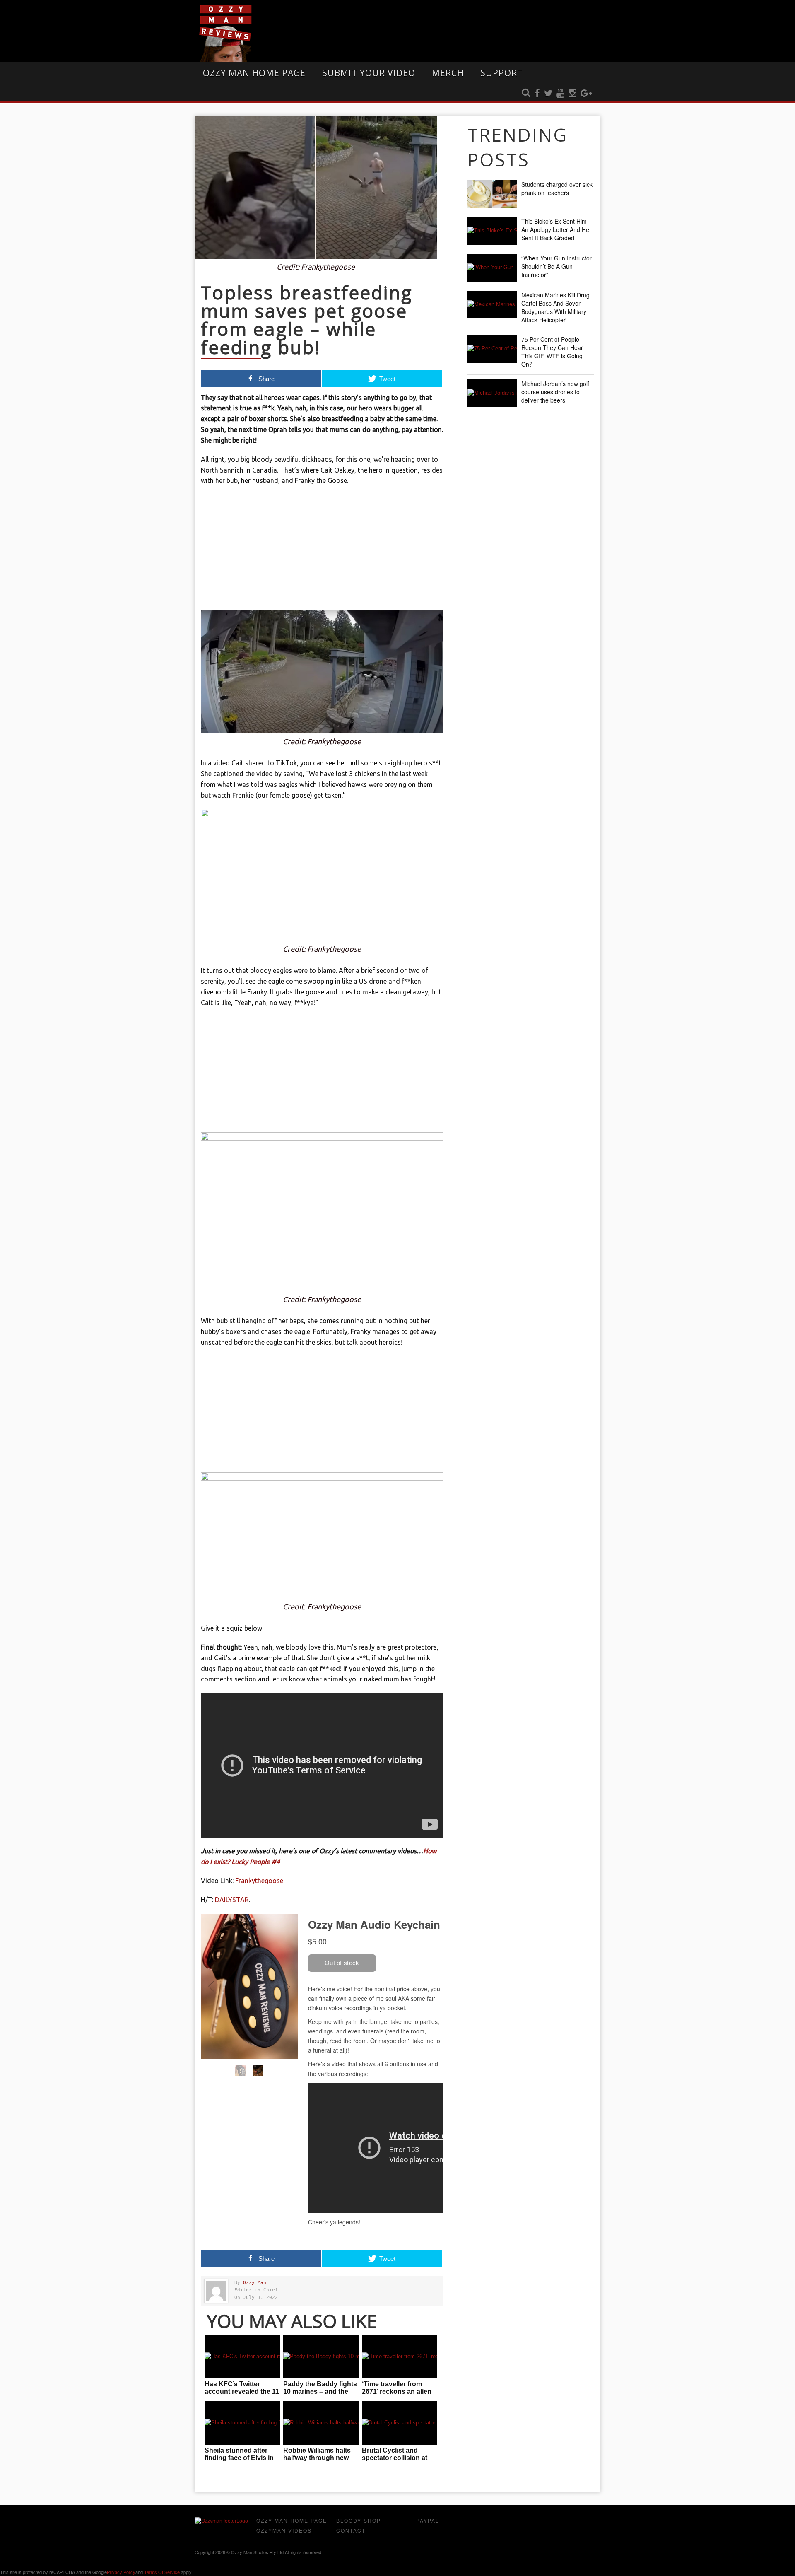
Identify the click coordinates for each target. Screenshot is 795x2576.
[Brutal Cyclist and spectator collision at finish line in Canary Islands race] (400, 2423)
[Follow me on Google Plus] (586, 94)
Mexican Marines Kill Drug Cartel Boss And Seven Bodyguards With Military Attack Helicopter (555, 307)
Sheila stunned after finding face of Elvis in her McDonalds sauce (239, 2458)
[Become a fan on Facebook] (537, 94)
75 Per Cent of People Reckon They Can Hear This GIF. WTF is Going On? (552, 352)
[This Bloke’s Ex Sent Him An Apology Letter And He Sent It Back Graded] (492, 231)
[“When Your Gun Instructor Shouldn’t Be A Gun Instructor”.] (492, 268)
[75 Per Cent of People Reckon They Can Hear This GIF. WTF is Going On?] (492, 349)
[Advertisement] (322, 552)
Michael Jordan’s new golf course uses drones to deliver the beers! (555, 392)
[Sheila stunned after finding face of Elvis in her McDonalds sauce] (242, 2423)
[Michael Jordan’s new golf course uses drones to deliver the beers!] (492, 393)
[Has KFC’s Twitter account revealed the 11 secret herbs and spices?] (242, 2357)
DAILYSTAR (232, 1900)
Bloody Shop (359, 2520)
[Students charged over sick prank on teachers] (492, 194)
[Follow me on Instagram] (572, 94)
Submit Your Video (369, 73)
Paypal (428, 2520)
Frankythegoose (259, 1881)
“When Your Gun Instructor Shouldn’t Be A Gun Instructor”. (556, 266)
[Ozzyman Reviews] (221, 2521)
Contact (351, 2530)
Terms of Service (162, 2572)
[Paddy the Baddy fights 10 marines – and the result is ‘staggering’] (321, 2357)
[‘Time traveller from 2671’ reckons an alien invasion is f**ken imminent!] (400, 2357)
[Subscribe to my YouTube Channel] (560, 94)
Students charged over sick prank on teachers (557, 188)
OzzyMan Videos (284, 2530)
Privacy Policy (121, 2572)
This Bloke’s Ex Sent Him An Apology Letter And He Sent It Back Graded (555, 229)
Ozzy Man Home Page (254, 73)
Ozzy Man (255, 2283)
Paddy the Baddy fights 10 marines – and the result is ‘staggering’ (320, 2391)
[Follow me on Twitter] (548, 94)
